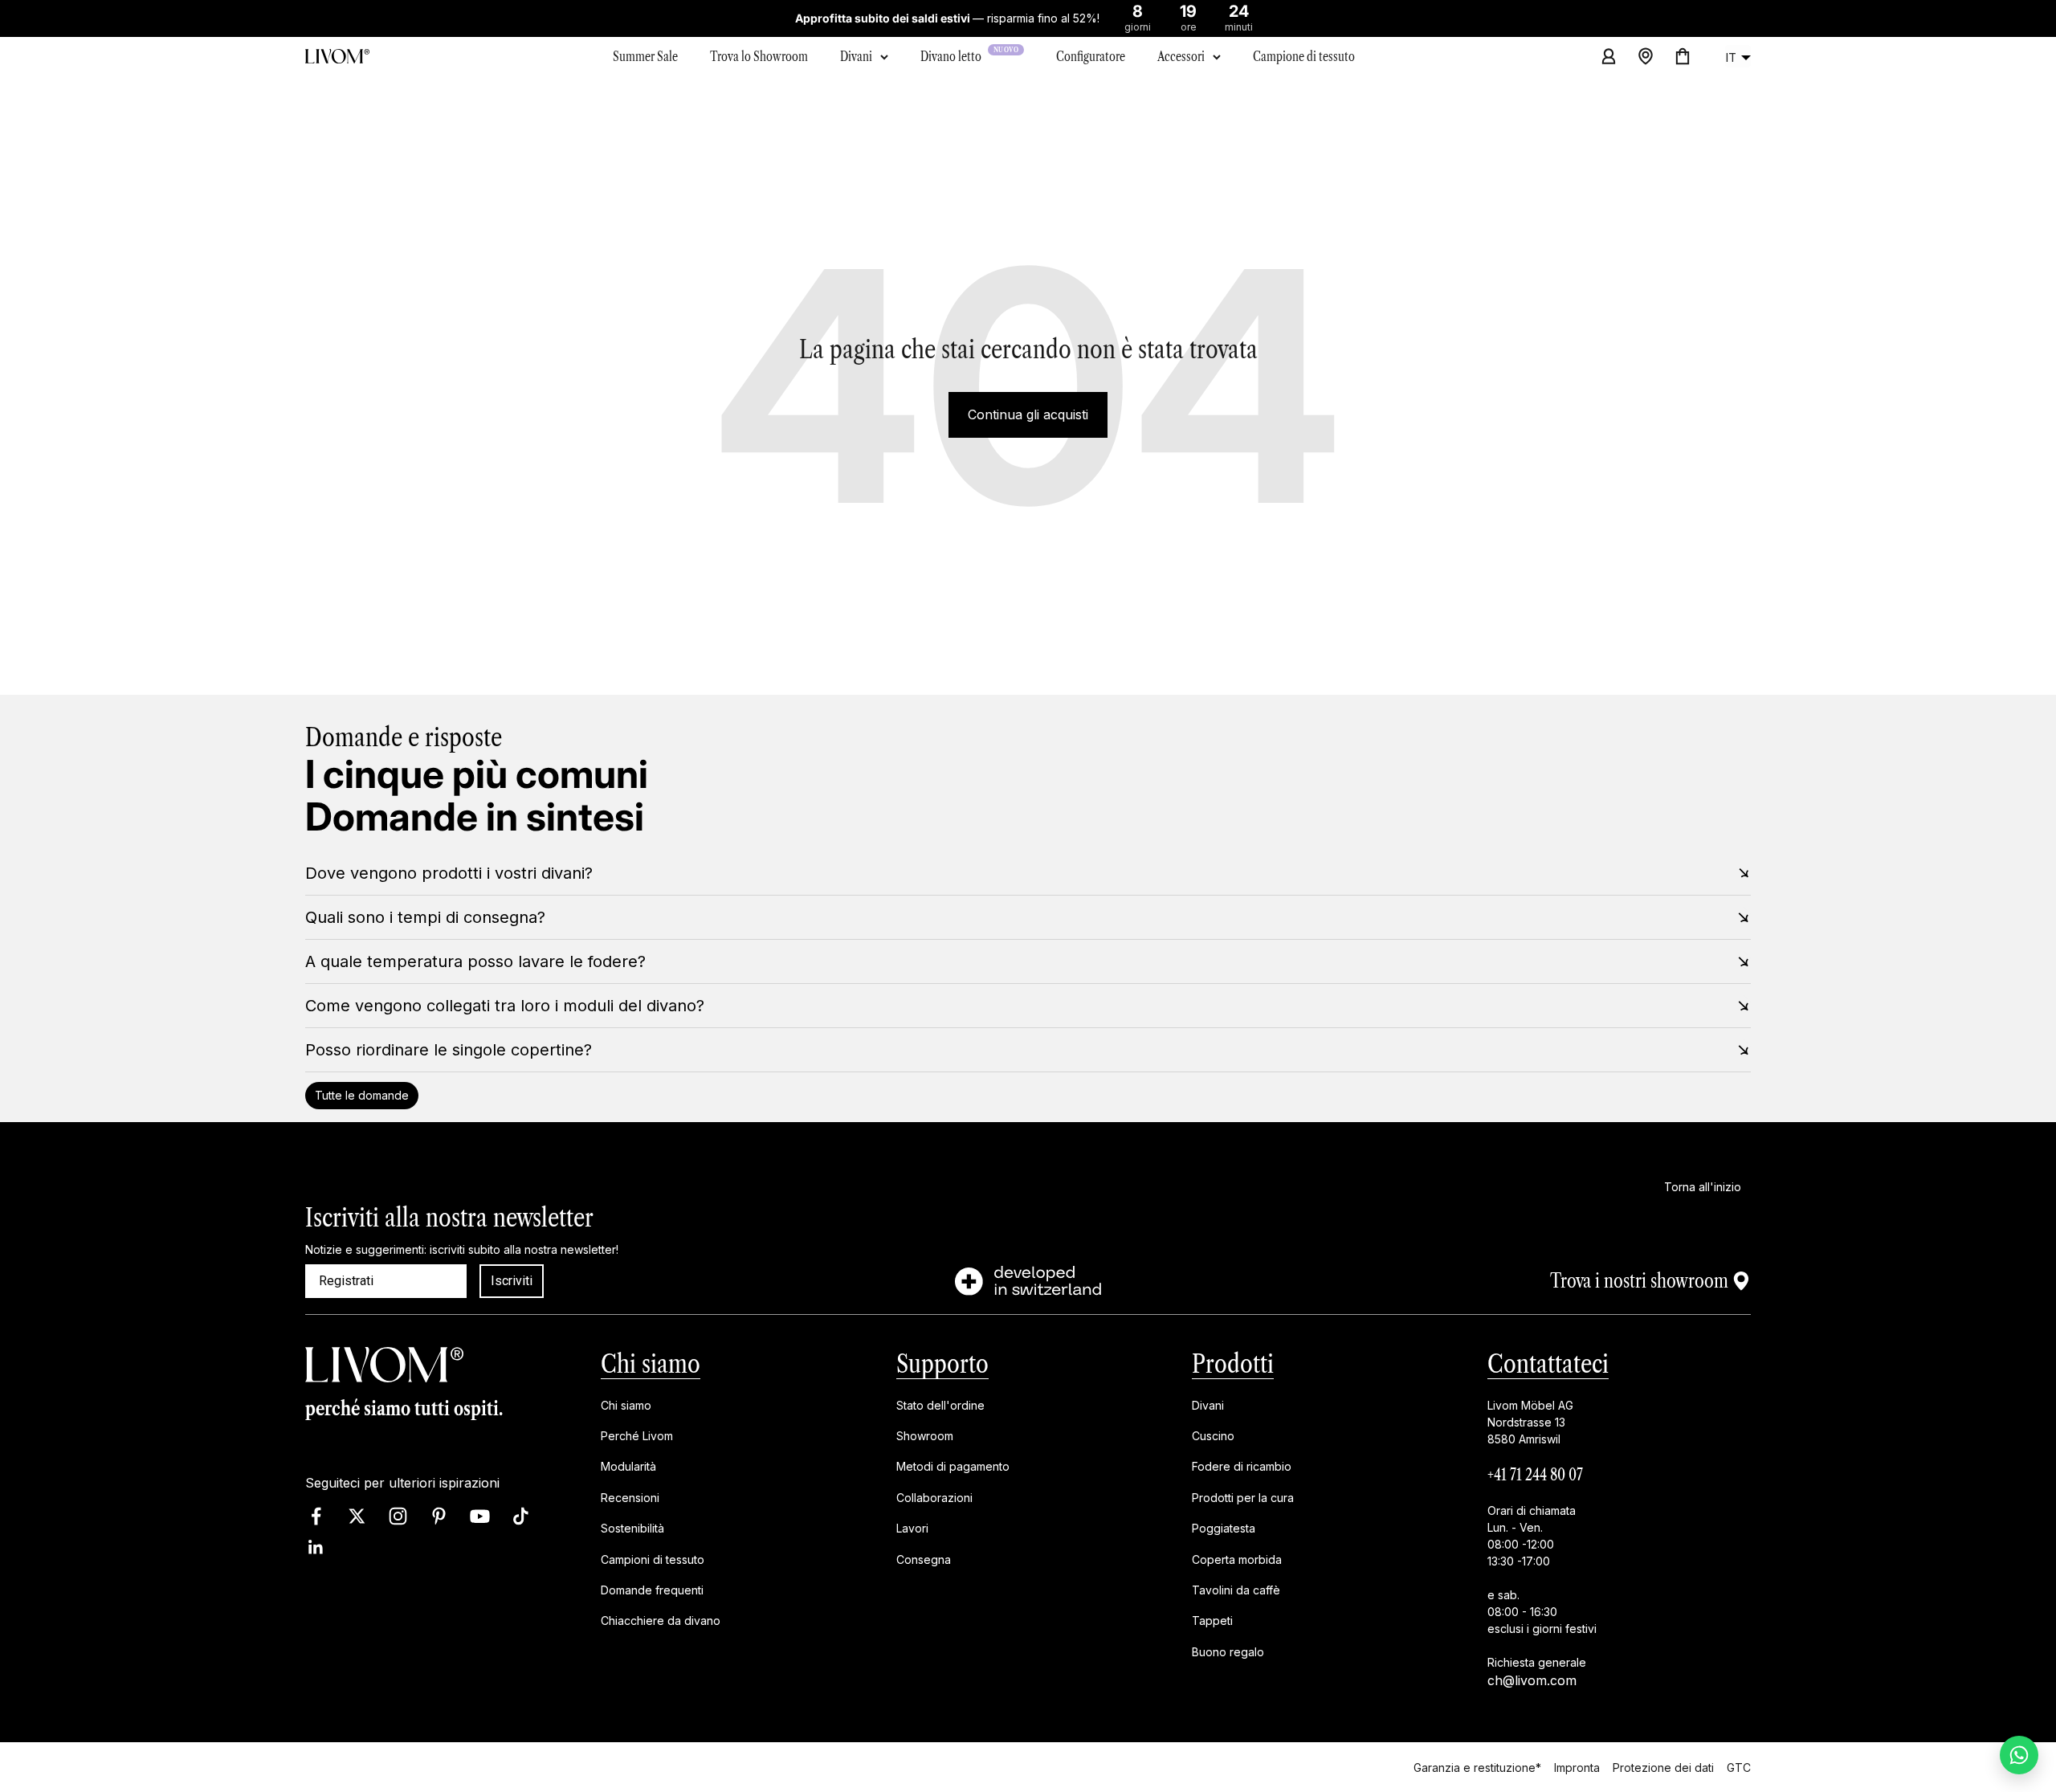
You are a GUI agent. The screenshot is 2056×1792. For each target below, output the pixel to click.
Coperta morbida (1237, 1559)
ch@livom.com (1532, 1680)
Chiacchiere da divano (661, 1621)
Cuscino (1213, 1436)
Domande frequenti (652, 1590)
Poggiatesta (1224, 1529)
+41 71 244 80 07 (1535, 1475)
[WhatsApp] (2019, 1755)
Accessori (1181, 56)
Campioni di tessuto (653, 1559)
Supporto (942, 1363)
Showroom (925, 1436)
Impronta (1577, 1767)
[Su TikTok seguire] (521, 1517)
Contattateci (1548, 1363)
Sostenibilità (632, 1529)
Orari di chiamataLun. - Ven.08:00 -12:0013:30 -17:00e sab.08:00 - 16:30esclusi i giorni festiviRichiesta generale (1542, 1586)
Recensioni (630, 1498)
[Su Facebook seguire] (316, 1517)
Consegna (924, 1559)
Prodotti (1233, 1363)
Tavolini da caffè (1236, 1590)
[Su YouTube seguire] (480, 1517)
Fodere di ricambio (1242, 1467)
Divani (856, 56)
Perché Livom (637, 1436)
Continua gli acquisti (1028, 414)
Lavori (912, 1529)
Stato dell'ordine (940, 1405)
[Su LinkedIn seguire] (316, 1548)
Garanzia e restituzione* (1477, 1767)
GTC (1739, 1767)
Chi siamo (651, 1363)
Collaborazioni (934, 1498)
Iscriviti (512, 1281)
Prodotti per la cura (1243, 1498)
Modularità (628, 1467)
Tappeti (1212, 1621)
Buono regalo (1228, 1652)
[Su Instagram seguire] (398, 1517)
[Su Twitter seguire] (357, 1517)
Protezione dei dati (1663, 1767)
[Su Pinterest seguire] (439, 1517)
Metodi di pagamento (953, 1467)
